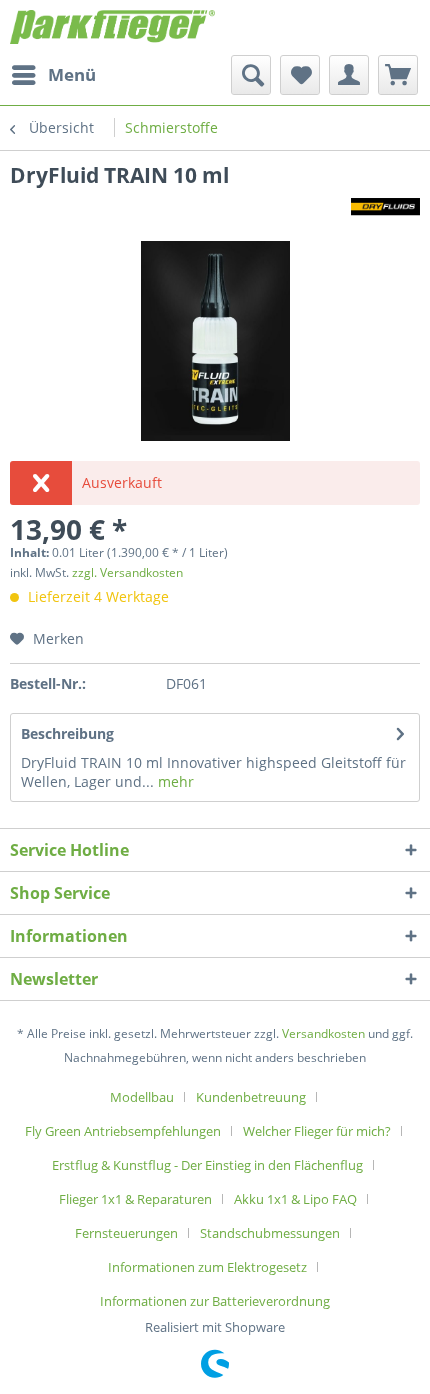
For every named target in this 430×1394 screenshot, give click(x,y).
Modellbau (142, 1097)
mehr (174, 781)
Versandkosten (323, 1033)
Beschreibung (67, 733)
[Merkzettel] (300, 75)
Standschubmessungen (270, 1233)
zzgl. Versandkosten (127, 572)
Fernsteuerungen (126, 1233)
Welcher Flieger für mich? (317, 1131)
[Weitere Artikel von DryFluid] (385, 206)
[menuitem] (53, 75)
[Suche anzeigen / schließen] (251, 75)
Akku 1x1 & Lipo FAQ (295, 1199)
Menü (72, 74)
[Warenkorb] (398, 75)
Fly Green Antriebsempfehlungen (123, 1131)
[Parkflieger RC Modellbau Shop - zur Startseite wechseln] (112, 27)
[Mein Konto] (349, 75)
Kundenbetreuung (251, 1097)
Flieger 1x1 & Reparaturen (135, 1199)
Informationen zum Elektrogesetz (207, 1267)
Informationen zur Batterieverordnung (215, 1301)
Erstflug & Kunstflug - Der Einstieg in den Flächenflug (207, 1165)
